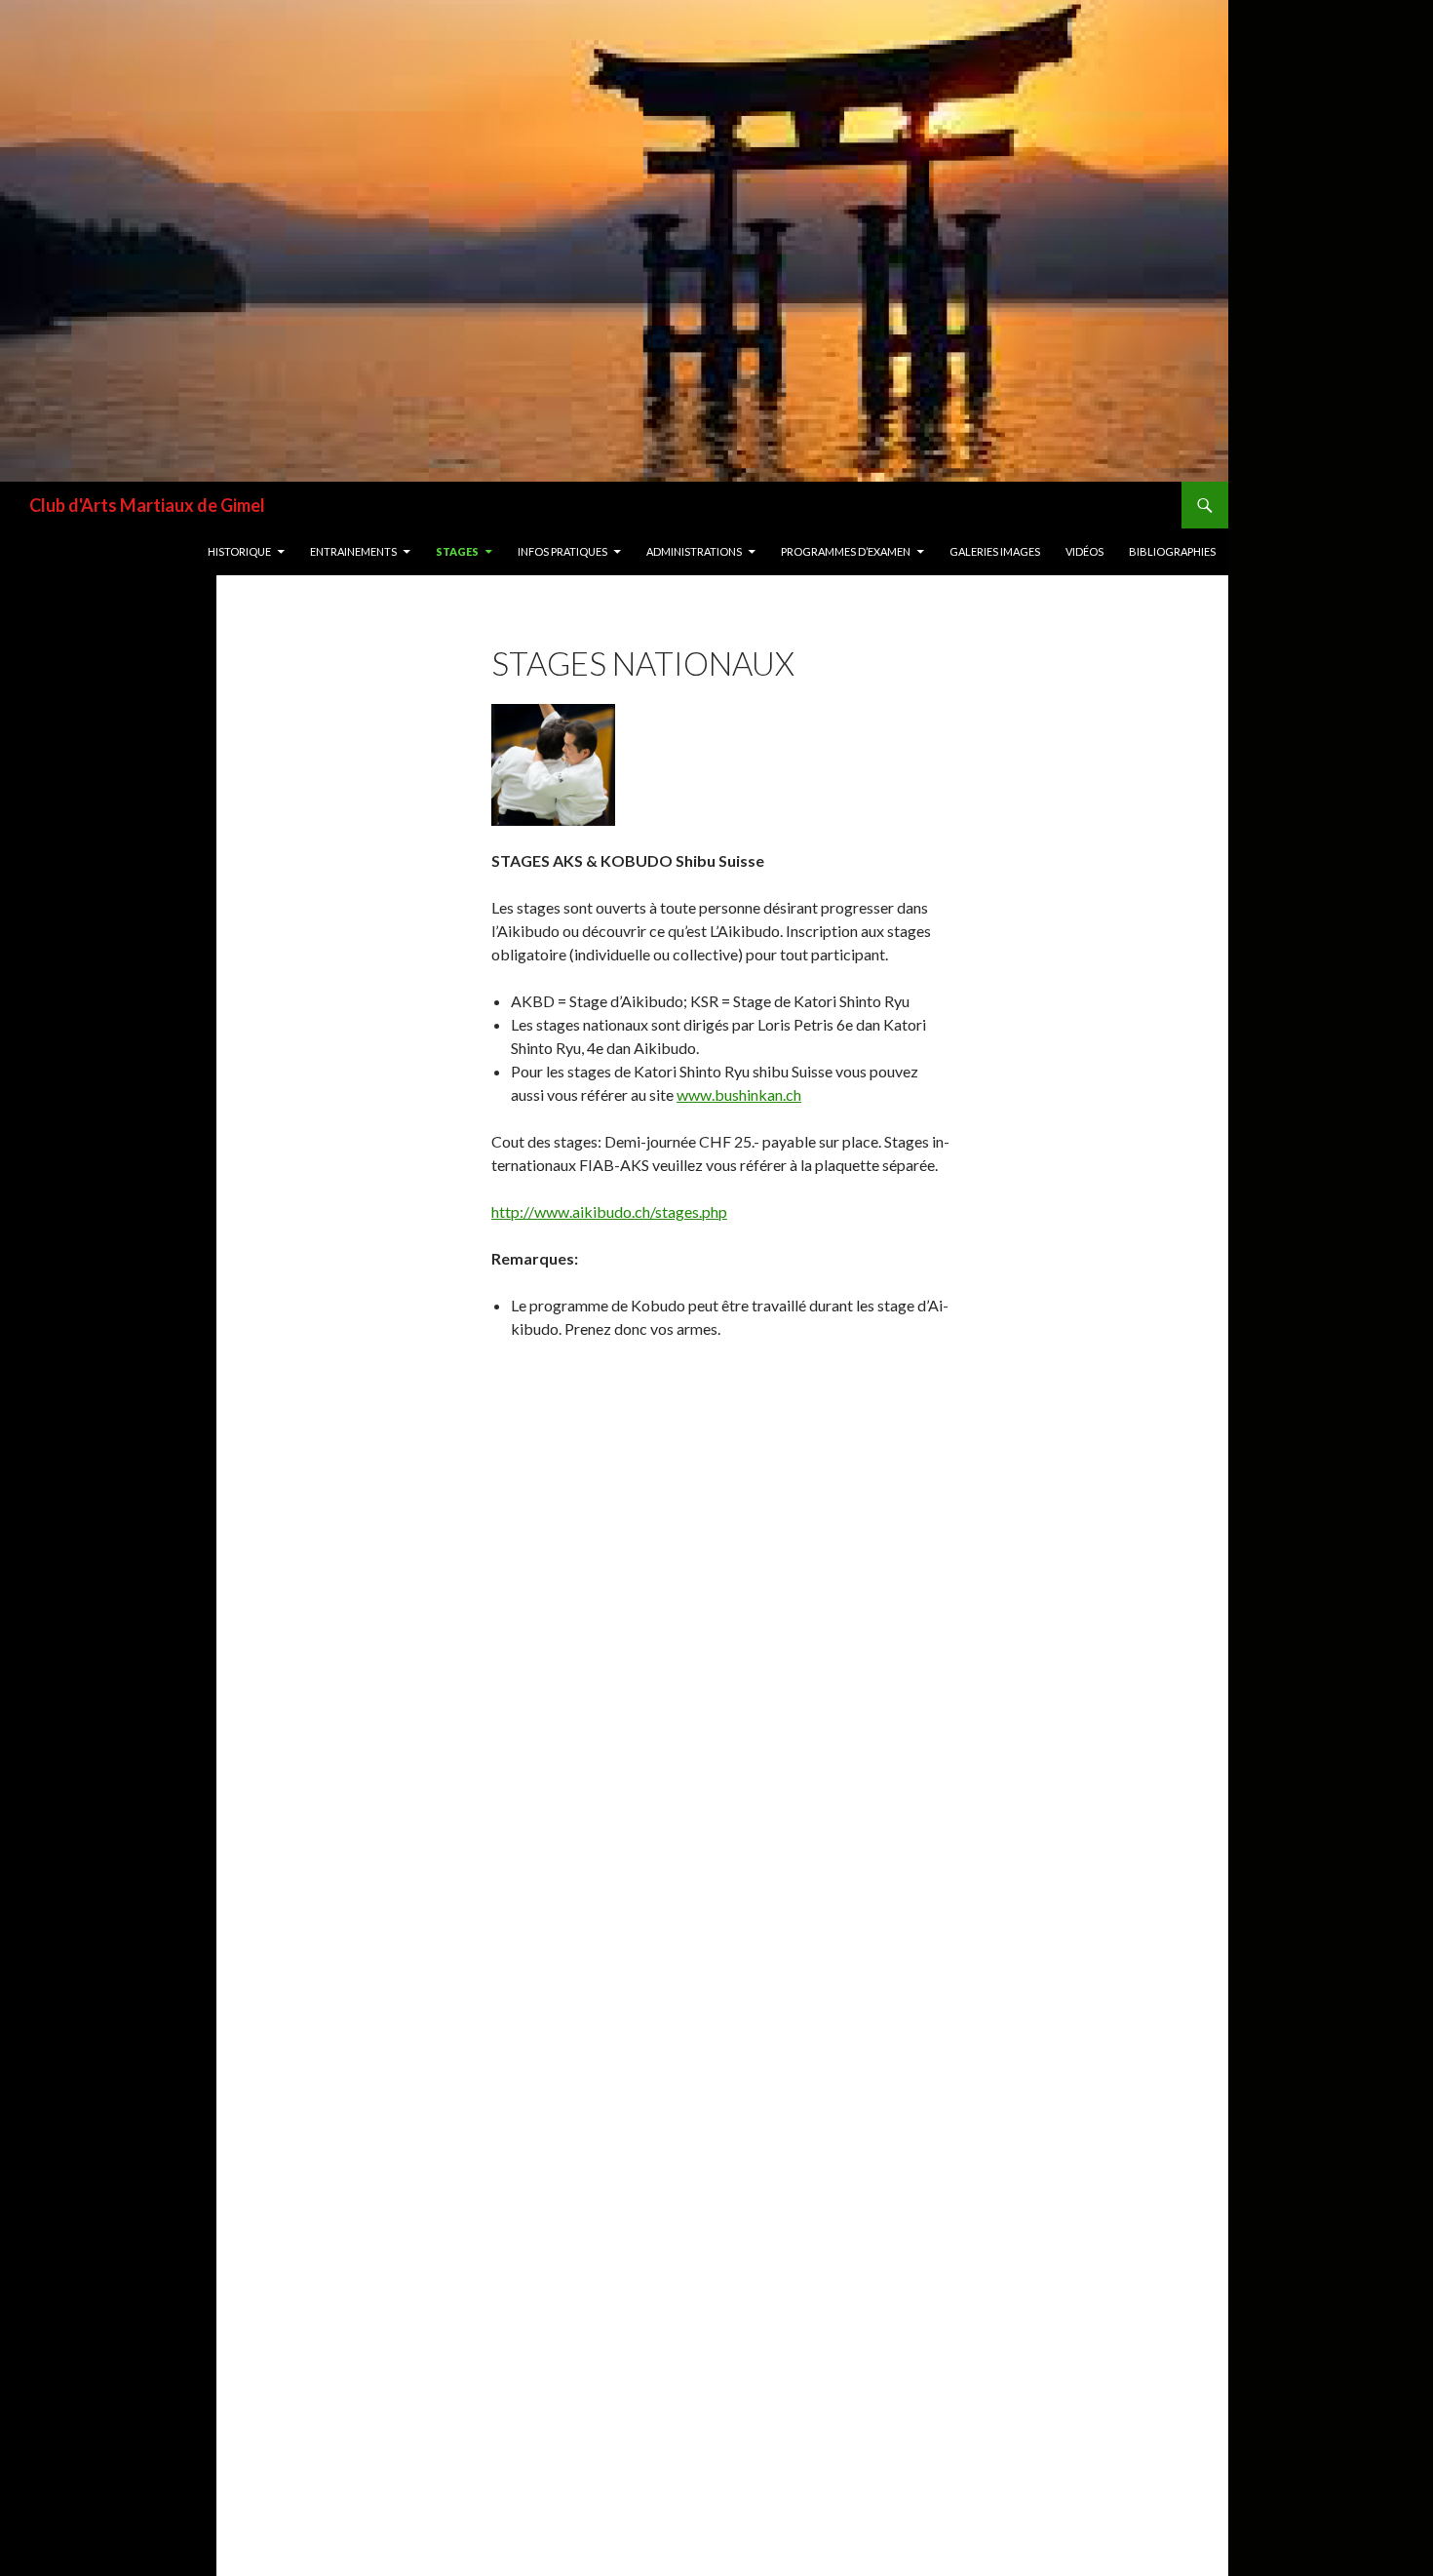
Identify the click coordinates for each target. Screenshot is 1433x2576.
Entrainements (353, 551)
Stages (457, 551)
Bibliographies (1172, 551)
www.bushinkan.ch (739, 1094)
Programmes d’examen (846, 551)
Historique (239, 551)
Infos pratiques (562, 551)
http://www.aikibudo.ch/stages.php (609, 1211)
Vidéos (1084, 551)
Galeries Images (995, 551)
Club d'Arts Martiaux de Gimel (147, 505)
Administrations (694, 551)
